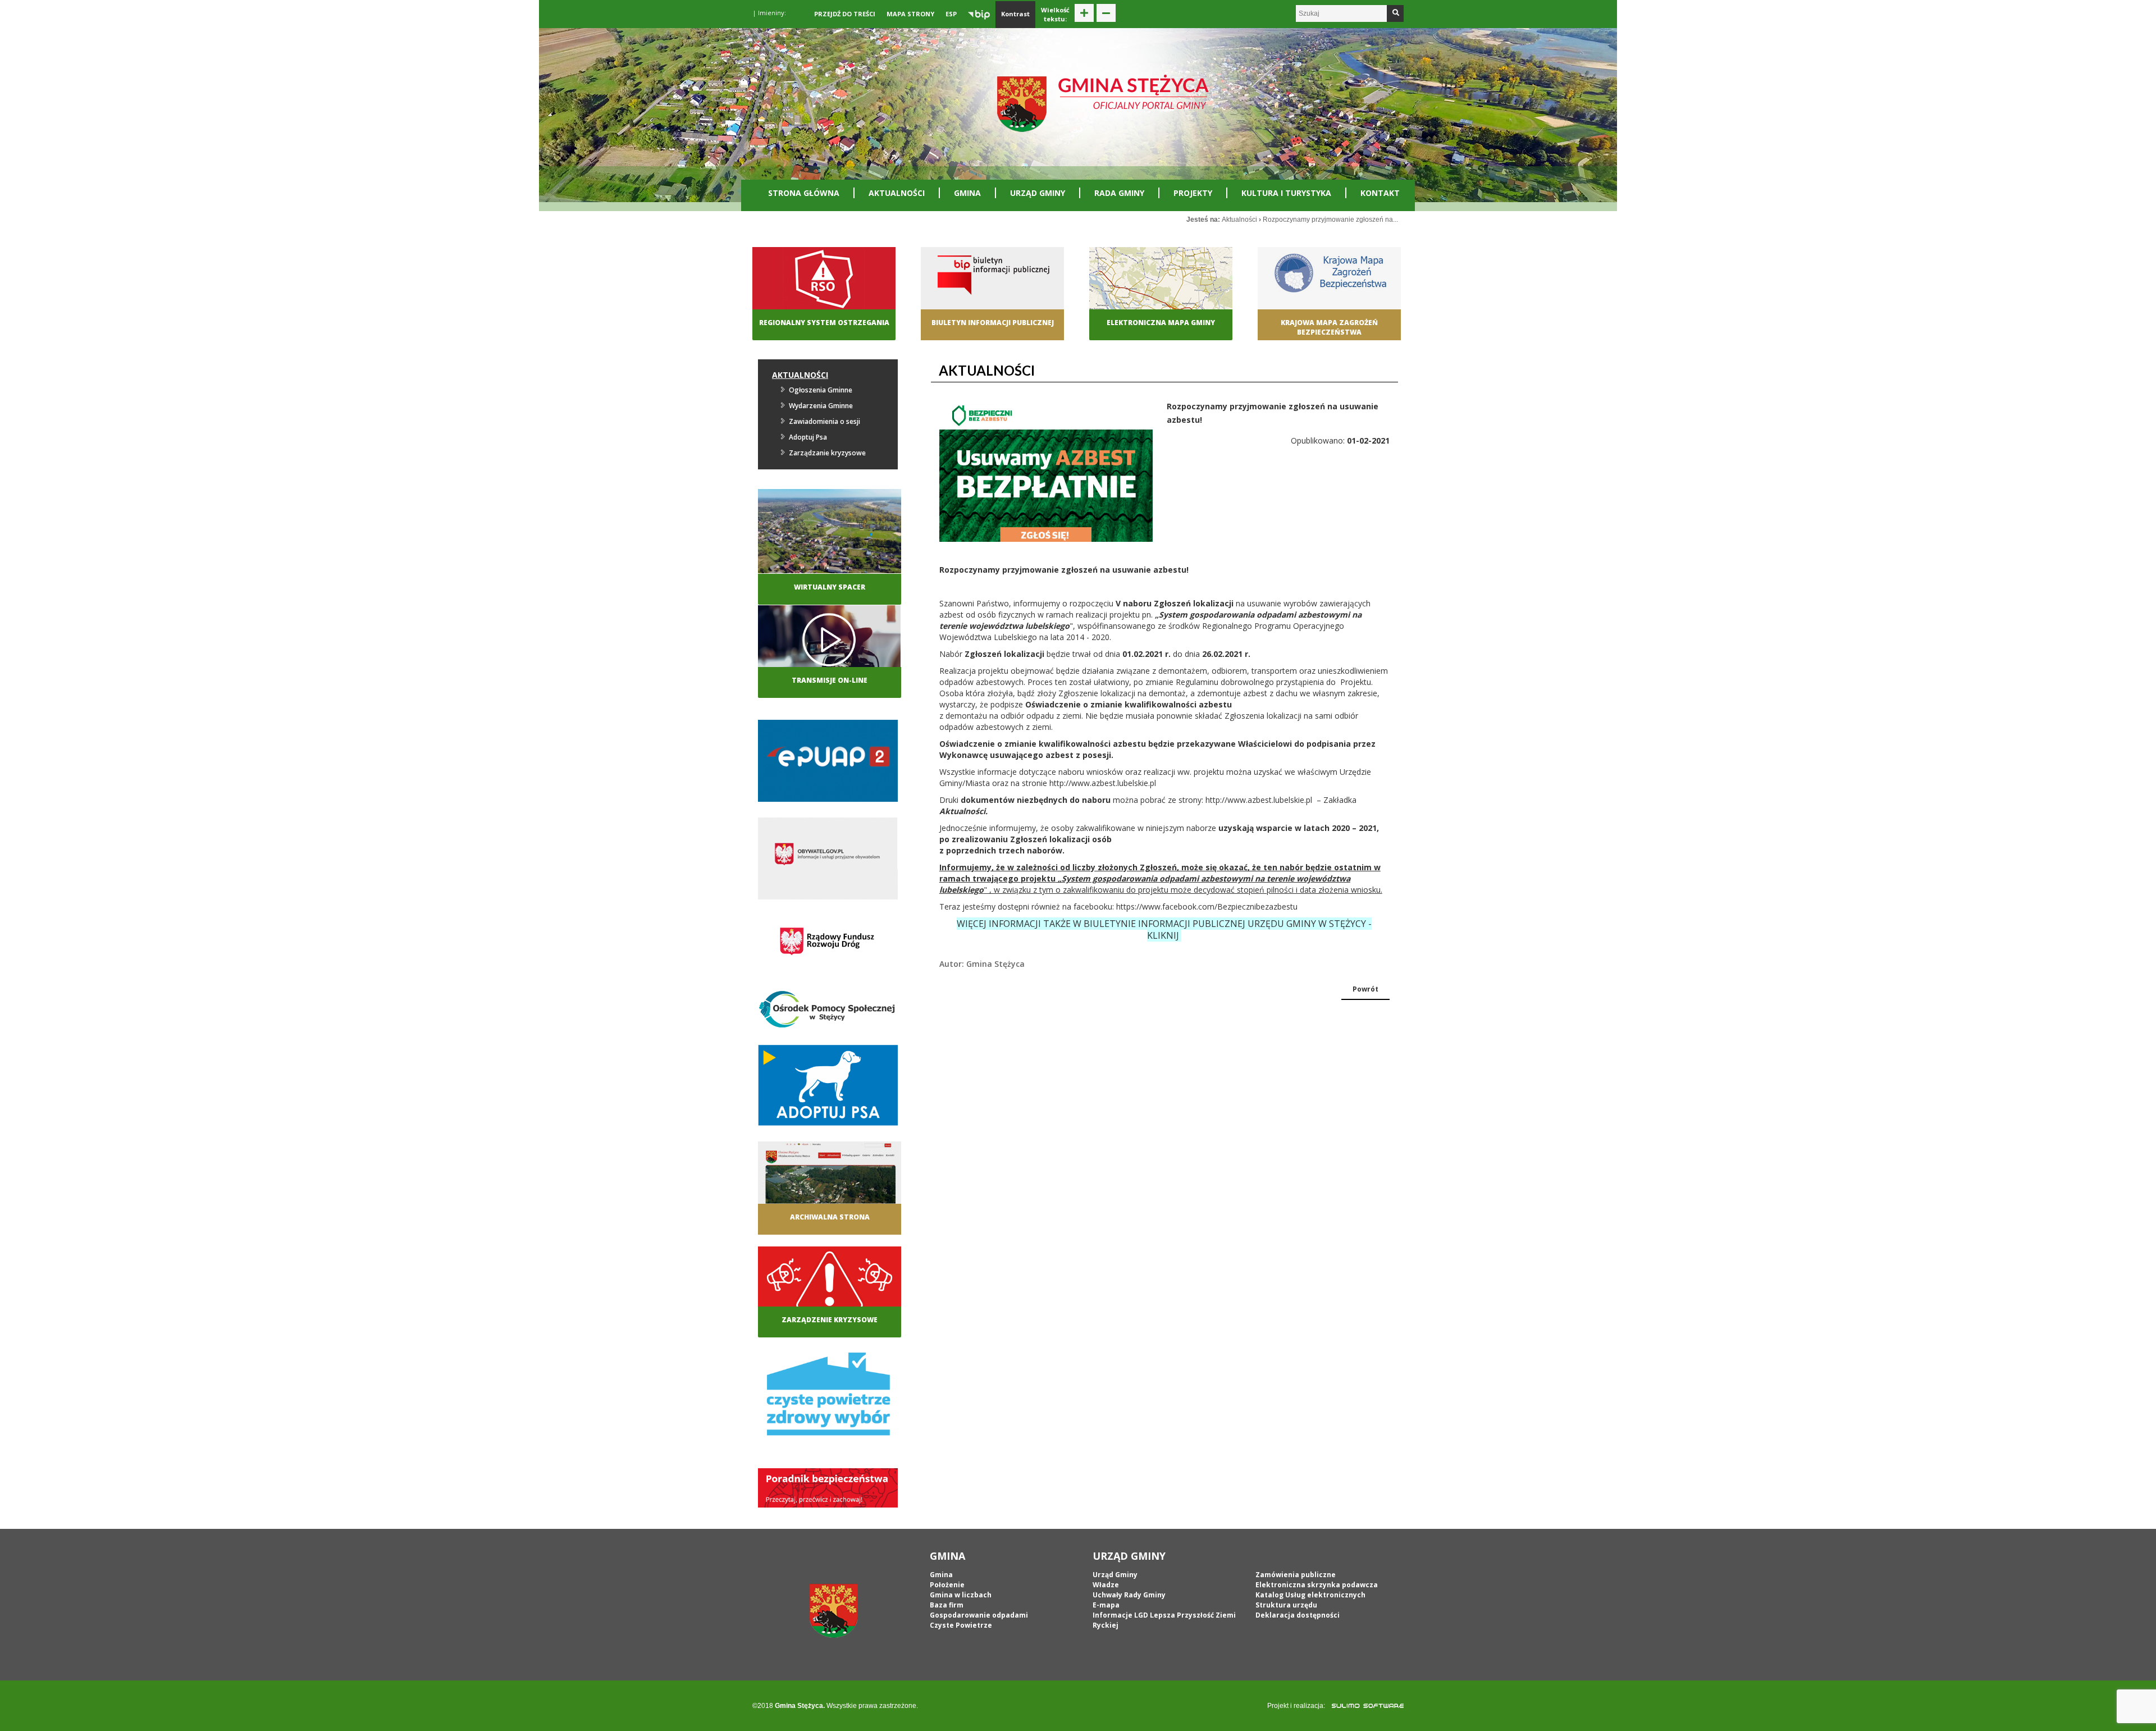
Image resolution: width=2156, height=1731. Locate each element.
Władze (1106, 1585)
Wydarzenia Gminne (821, 406)
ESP (951, 14)
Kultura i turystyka (1286, 193)
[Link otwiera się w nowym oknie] (828, 764)
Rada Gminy (1119, 193)
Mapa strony (910, 14)
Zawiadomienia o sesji (825, 421)
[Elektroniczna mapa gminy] (1161, 289)
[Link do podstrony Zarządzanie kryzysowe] (830, 1287)
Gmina (967, 193)
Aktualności (897, 193)
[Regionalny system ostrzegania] (824, 289)
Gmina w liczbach (961, 1595)
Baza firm (947, 1605)
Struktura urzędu (1286, 1605)
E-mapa (1106, 1605)
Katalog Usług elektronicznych (1310, 1595)
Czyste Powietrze (961, 1625)
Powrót (1365, 989)
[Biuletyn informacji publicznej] (992, 289)
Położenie (947, 1585)
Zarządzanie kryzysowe (827, 453)
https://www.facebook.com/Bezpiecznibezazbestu (1207, 906)
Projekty (1193, 193)
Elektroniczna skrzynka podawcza (1317, 1585)
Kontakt (1380, 193)
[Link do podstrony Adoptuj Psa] (828, 1088)
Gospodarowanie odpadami (979, 1615)
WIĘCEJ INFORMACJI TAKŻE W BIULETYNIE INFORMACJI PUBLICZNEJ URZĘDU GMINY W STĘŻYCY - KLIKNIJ (1164, 930)
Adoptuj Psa (808, 437)
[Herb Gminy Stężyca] (834, 1610)
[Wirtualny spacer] (830, 530)
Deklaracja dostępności (1298, 1615)
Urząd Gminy (1038, 193)
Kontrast (1015, 14)
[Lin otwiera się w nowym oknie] (1329, 289)
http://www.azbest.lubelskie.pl (1103, 783)
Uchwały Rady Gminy (1129, 1595)
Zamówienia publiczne (1296, 1575)
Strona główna (804, 193)
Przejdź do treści (845, 14)
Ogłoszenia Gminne (821, 390)
